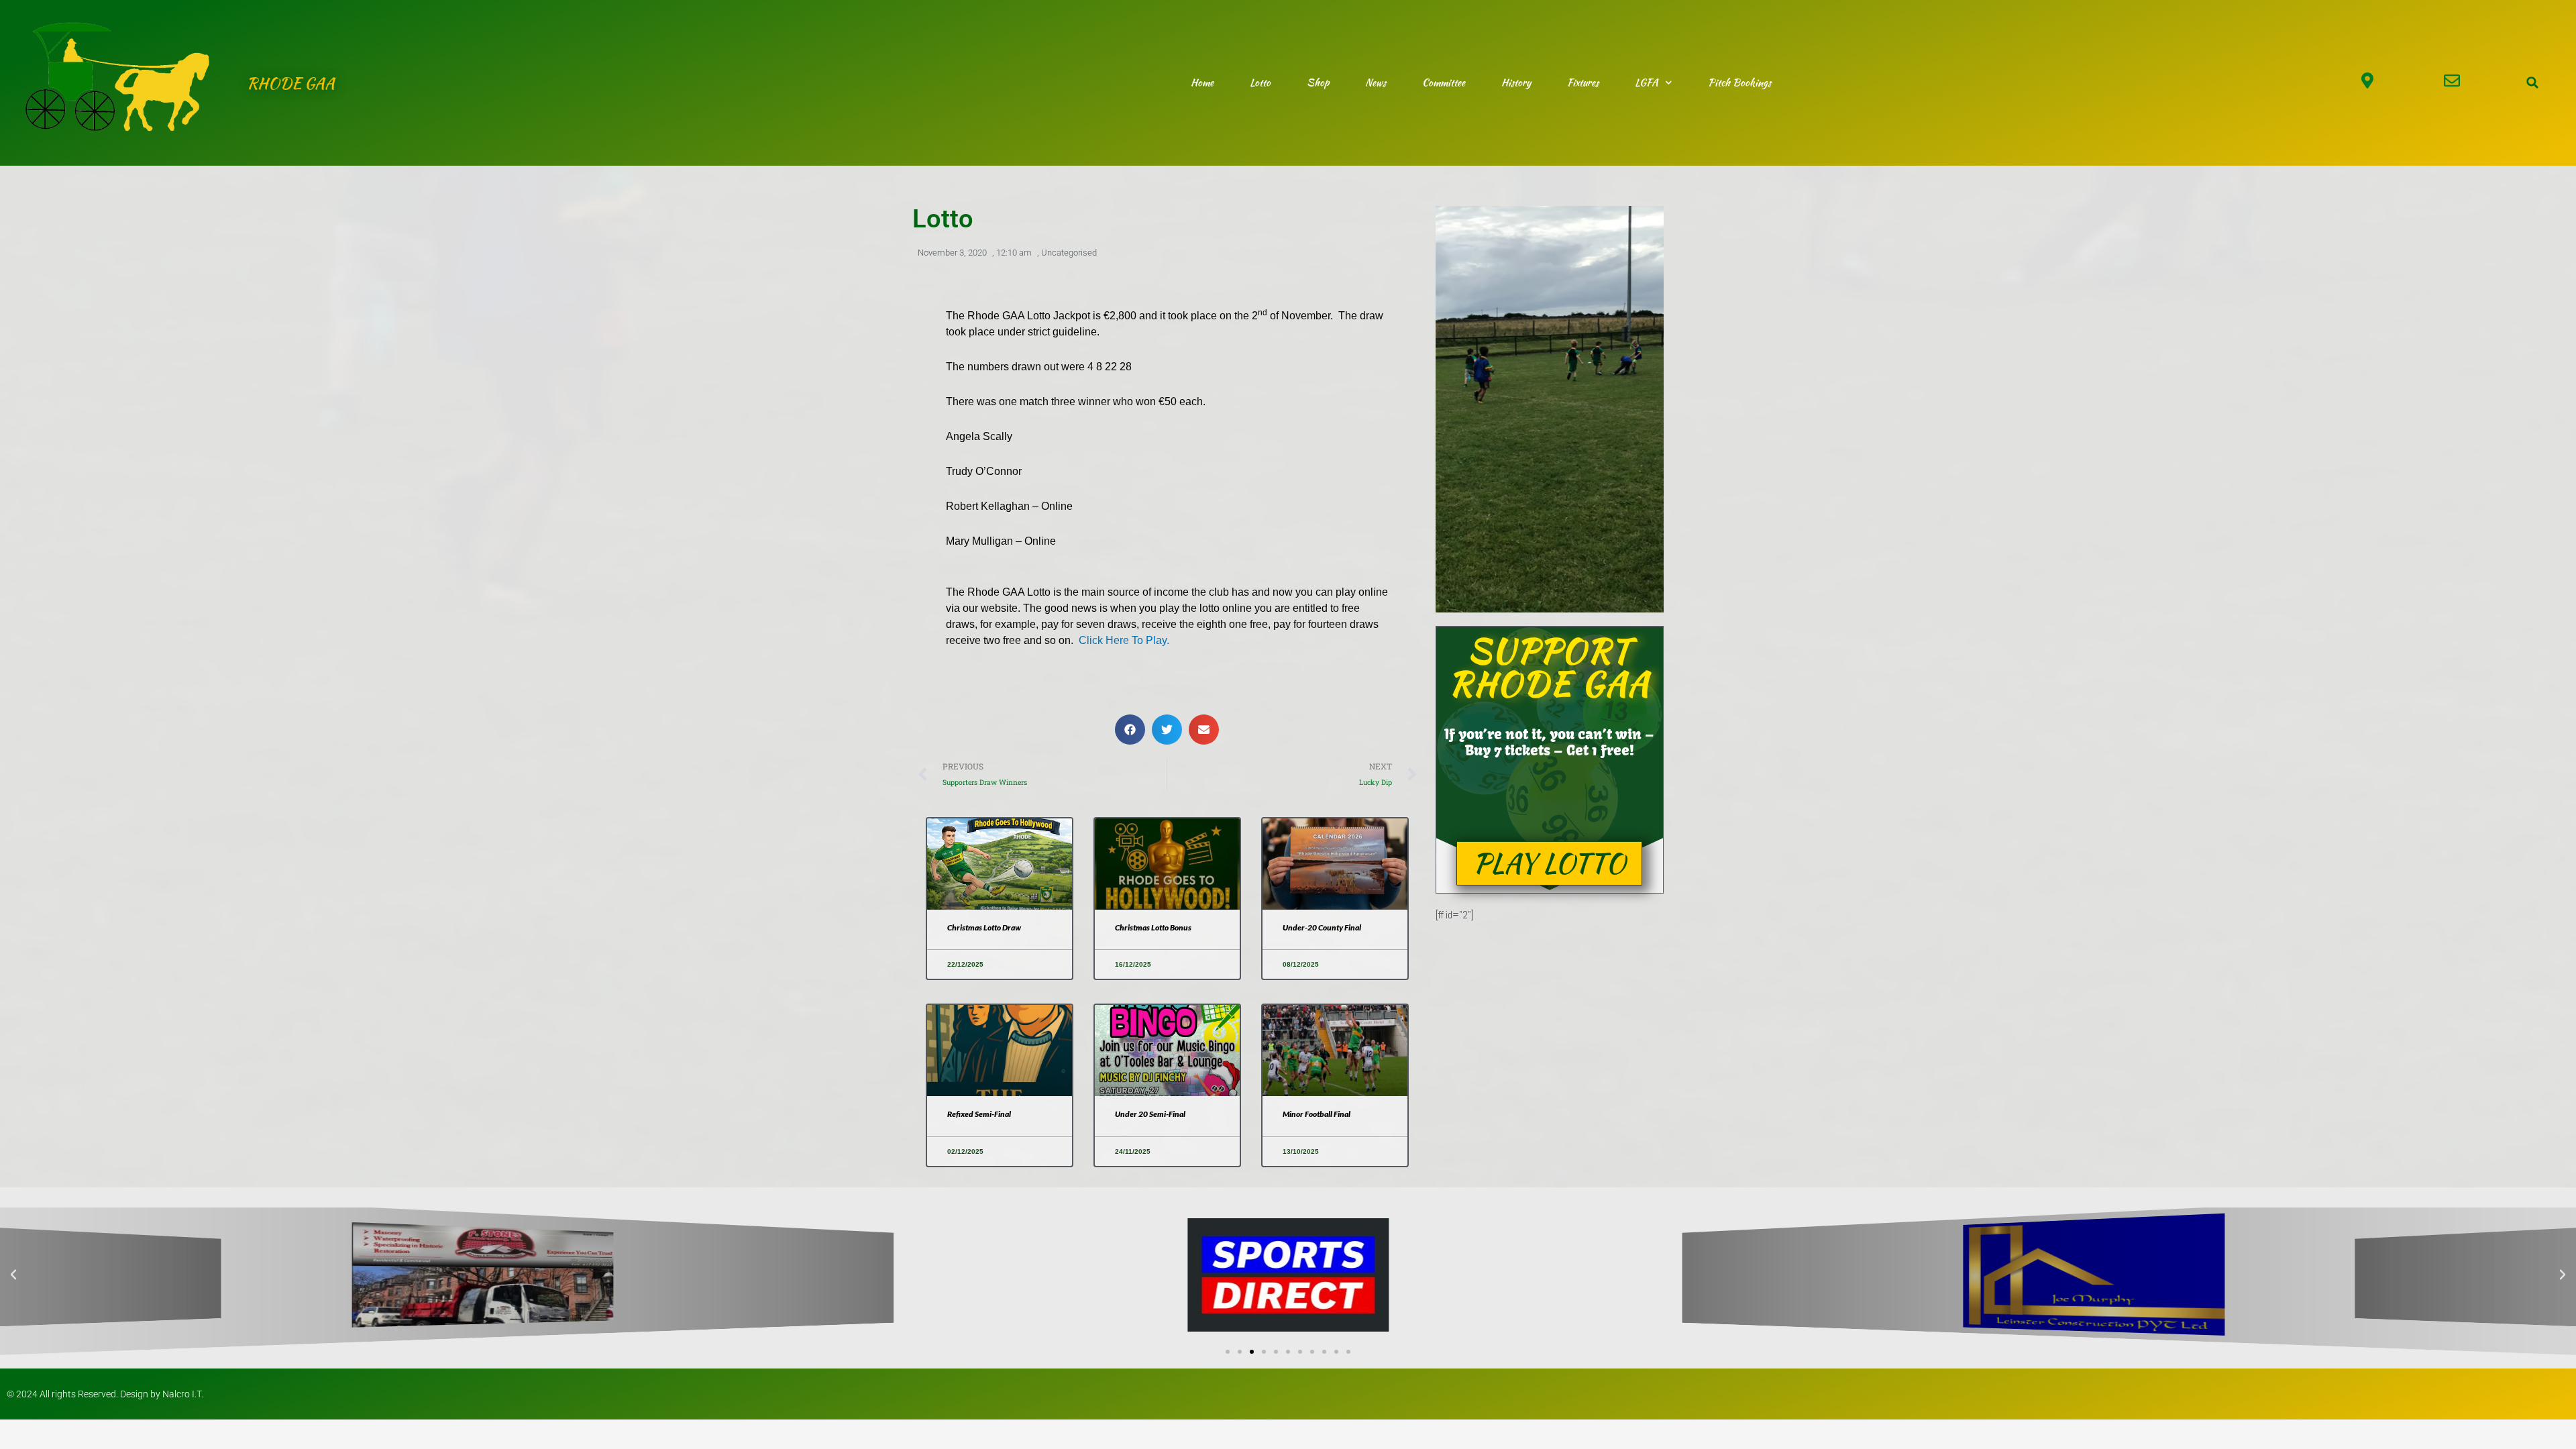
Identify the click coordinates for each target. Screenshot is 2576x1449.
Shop (1318, 83)
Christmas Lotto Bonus (1153, 927)
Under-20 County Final (1322, 927)
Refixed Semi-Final (979, 1114)
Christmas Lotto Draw (984, 927)
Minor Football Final (1317, 1114)
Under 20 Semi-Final (1150, 1114)
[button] (2532, 83)
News (1376, 83)
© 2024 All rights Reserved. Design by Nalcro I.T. (105, 1394)
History (1516, 83)
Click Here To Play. (1124, 640)
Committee (1444, 83)
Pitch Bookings (1739, 83)
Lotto (1260, 83)
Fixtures (1583, 83)
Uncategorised (1069, 253)
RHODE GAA (291, 83)
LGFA (1647, 83)
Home (1202, 83)
